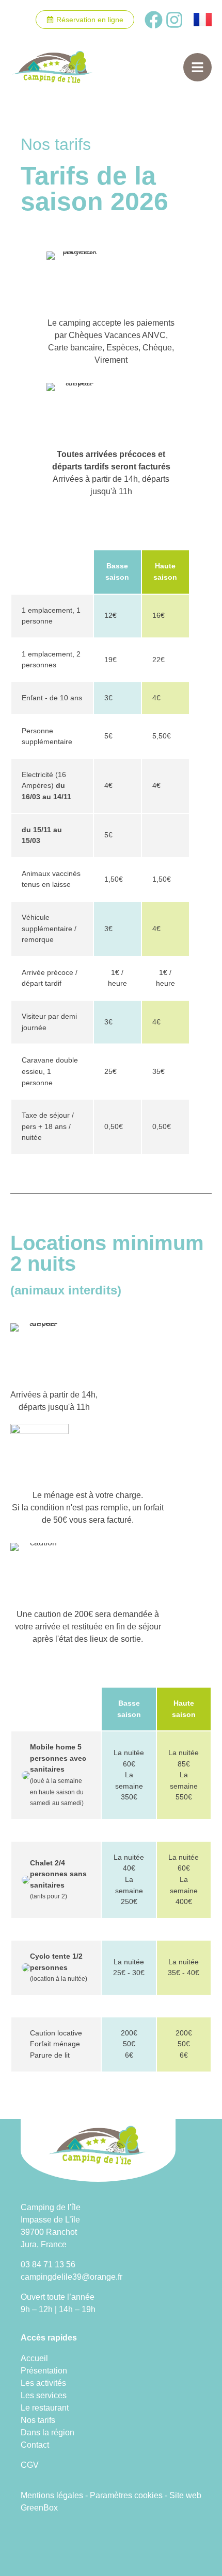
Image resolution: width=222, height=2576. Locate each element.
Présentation (44, 2371)
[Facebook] (154, 20)
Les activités (43, 2383)
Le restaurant (45, 2408)
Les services (44, 2395)
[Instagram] (174, 20)
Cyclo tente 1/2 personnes (59, 1967)
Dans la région (47, 2432)
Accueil (34, 2358)
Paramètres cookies (126, 2495)
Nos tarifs (38, 2420)
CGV (30, 2465)
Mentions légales (52, 2495)
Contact (35, 2445)
